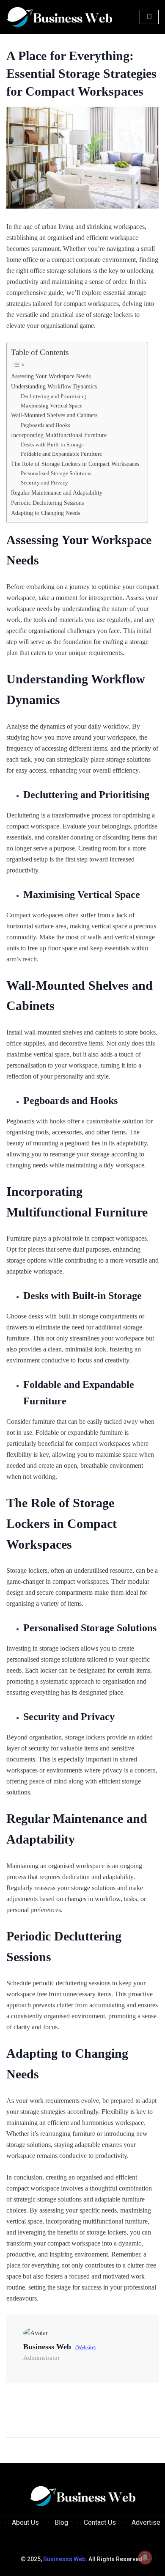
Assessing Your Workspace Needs (51, 376)
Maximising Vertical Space (52, 406)
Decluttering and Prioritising (54, 396)
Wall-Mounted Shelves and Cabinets (54, 415)
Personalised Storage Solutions (56, 473)
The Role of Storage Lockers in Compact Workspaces (75, 464)
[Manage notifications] (145, 2557)
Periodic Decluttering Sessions (47, 503)
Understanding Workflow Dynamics (54, 386)
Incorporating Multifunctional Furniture (59, 435)
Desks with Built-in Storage (52, 444)
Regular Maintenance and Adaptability (57, 493)
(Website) (85, 2348)
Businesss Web (64, 2559)
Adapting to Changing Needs (45, 513)
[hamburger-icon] (149, 17)
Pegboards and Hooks (45, 425)
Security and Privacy (44, 483)
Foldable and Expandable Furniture (61, 454)
